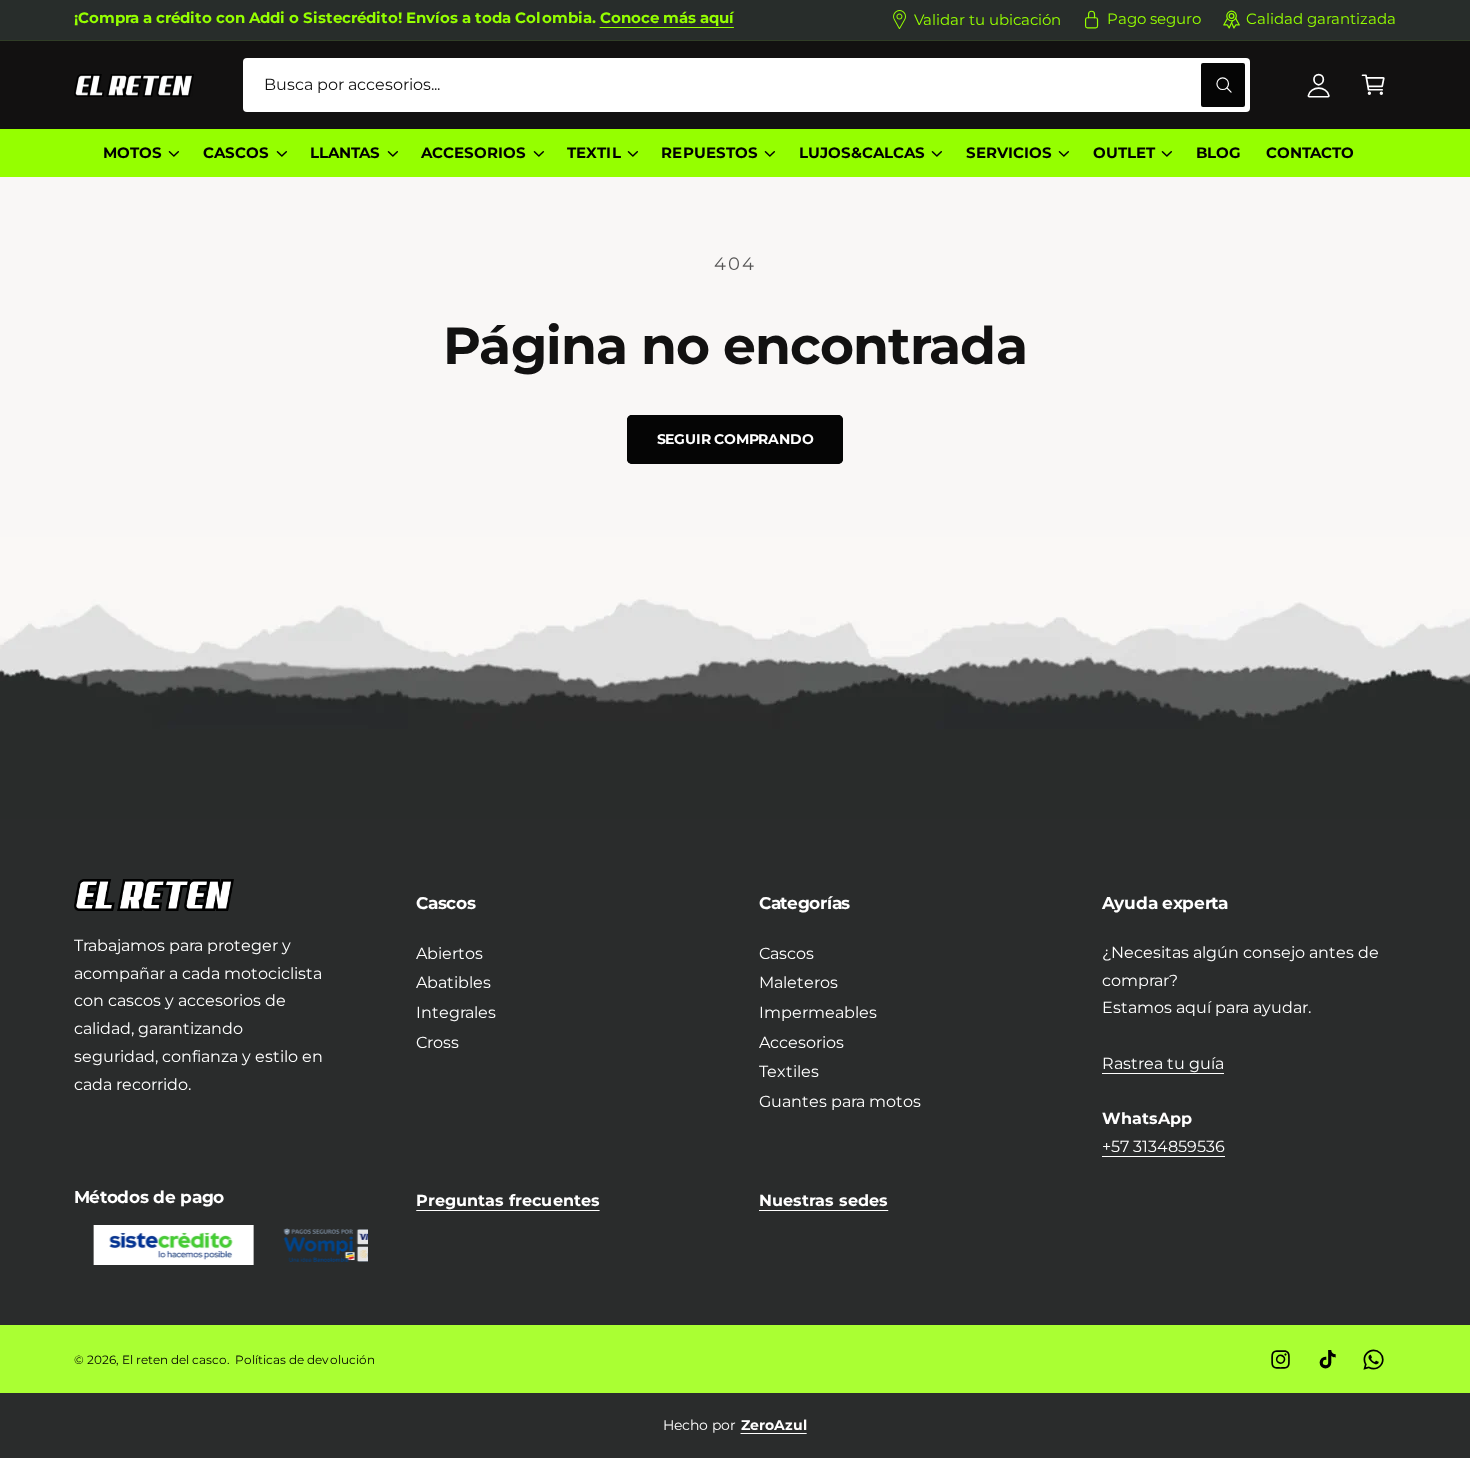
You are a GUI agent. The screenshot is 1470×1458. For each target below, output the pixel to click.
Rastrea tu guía (1163, 1063)
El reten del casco (174, 1359)
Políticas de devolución (304, 1359)
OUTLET (1124, 153)
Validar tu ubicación (987, 20)
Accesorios (801, 1042)
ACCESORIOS (473, 153)
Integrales (456, 1012)
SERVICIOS (1009, 153)
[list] (735, 1425)
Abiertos (449, 953)
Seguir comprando (735, 439)
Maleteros (798, 982)
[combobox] (746, 85)
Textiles (789, 1071)
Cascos (786, 953)
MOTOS (132, 153)
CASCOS (236, 153)
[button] (1373, 85)
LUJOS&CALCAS (862, 153)
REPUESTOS (709, 153)
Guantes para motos (840, 1101)
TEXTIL (593, 153)
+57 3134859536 (1163, 1146)
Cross (437, 1042)
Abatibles (453, 982)
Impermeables (818, 1012)
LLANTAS (345, 153)
